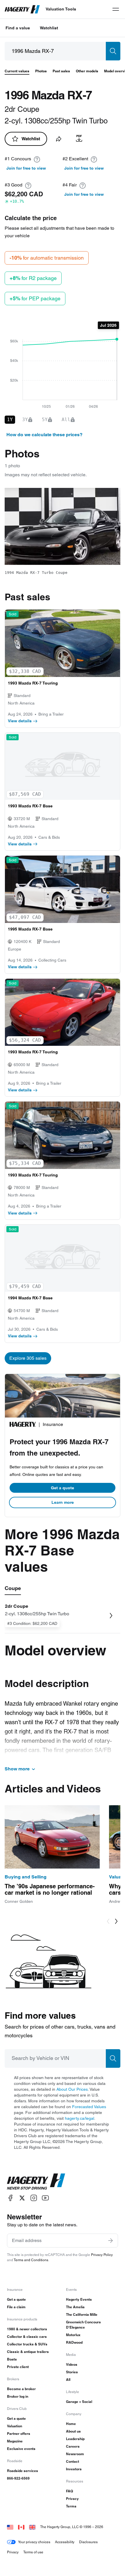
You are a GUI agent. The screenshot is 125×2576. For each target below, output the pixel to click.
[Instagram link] (34, 2198)
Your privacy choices (34, 2542)
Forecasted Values (89, 2107)
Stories (72, 2372)
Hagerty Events (79, 2299)
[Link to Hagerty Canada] (21, 2527)
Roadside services (23, 2471)
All (68, 2380)
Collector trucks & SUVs (27, 2344)
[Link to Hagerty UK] (32, 2527)
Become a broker (21, 2389)
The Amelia (75, 2307)
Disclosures (88, 2542)
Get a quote (63, 1488)
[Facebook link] (10, 2198)
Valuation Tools (61, 9)
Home (71, 2424)
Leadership (75, 2439)
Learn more (63, 1502)
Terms (71, 2506)
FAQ (69, 2491)
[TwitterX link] (22, 2198)
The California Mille (82, 2314)
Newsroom (75, 2454)
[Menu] (116, 9)
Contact (73, 2461)
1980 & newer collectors (27, 2329)
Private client (18, 2367)
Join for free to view (26, 168)
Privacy (72, 2499)
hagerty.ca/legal (80, 2118)
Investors (74, 2469)
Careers (73, 2446)
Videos (72, 2364)
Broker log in (18, 2396)
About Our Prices (72, 2089)
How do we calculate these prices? (44, 435)
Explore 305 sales (28, 1358)
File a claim (16, 2307)
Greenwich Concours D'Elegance (83, 2325)
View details (20, 721)
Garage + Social (79, 2402)
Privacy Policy (102, 2255)
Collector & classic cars (27, 2337)
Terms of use (33, 2552)
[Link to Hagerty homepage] (36, 2182)
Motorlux (73, 2335)
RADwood (74, 2342)
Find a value (18, 28)
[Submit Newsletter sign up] (110, 2241)
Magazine (15, 2441)
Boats (12, 2359)
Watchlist (49, 28)
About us (73, 2431)
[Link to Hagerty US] (10, 2527)
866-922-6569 (18, 2478)
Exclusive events (21, 2449)
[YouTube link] (45, 2198)
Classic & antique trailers (28, 2352)
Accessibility (65, 2542)
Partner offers (19, 2434)
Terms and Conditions (31, 2260)
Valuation (15, 2426)
